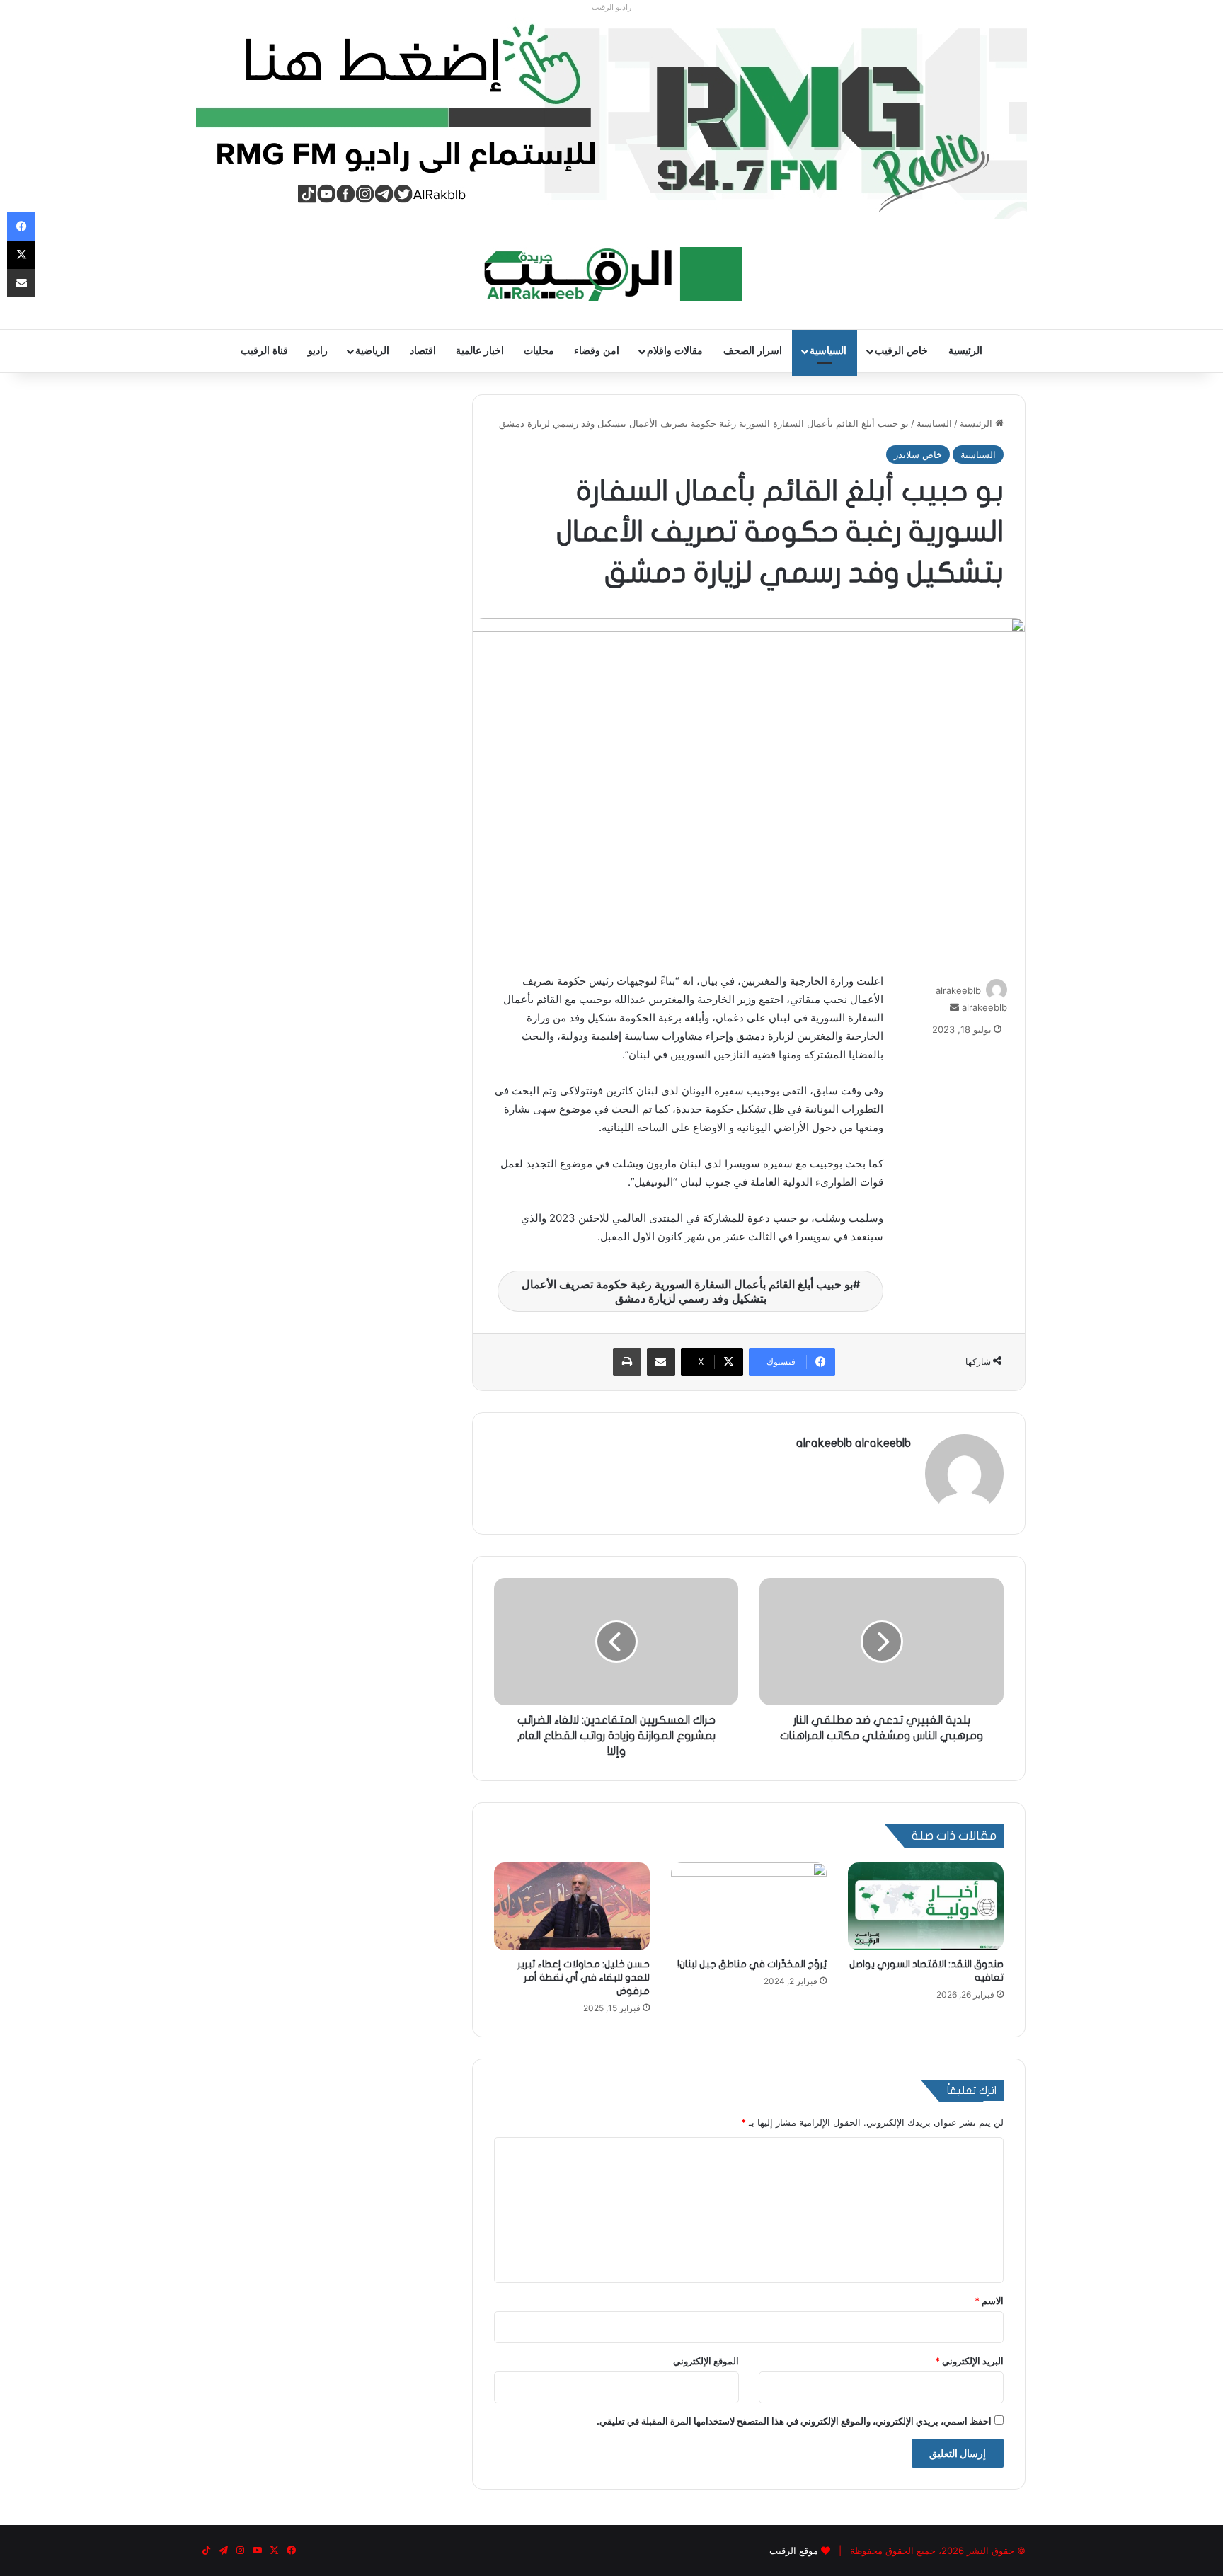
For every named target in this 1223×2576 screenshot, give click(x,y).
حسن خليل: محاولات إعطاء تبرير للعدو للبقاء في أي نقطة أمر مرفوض (584, 1977)
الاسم (989, 2301)
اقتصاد (423, 351)
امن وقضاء (597, 351)
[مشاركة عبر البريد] (661, 1362)
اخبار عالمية (480, 351)
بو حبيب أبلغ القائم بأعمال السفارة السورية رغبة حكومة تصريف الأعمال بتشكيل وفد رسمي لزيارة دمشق (687, 1291)
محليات (539, 351)
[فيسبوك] (21, 227)
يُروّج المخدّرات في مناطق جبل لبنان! (752, 1964)
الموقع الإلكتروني (706, 2361)
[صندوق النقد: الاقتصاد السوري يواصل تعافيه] (926, 1906)
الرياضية (372, 351)
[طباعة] (627, 1362)
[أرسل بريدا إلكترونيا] (954, 1007)
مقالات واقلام (675, 351)
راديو (318, 351)
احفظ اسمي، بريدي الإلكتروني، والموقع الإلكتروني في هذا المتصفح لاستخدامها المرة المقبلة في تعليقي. (794, 2421)
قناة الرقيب (264, 351)
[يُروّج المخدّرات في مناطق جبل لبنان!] (749, 1906)
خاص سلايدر (918, 454)
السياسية (828, 351)
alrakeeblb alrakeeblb (854, 1443)
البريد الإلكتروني (969, 2361)
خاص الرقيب (901, 351)
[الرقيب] (612, 274)
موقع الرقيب (794, 2551)
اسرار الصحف (753, 351)
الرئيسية (965, 351)
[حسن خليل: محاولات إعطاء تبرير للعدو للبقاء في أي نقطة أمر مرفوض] (572, 1906)
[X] (21, 255)
